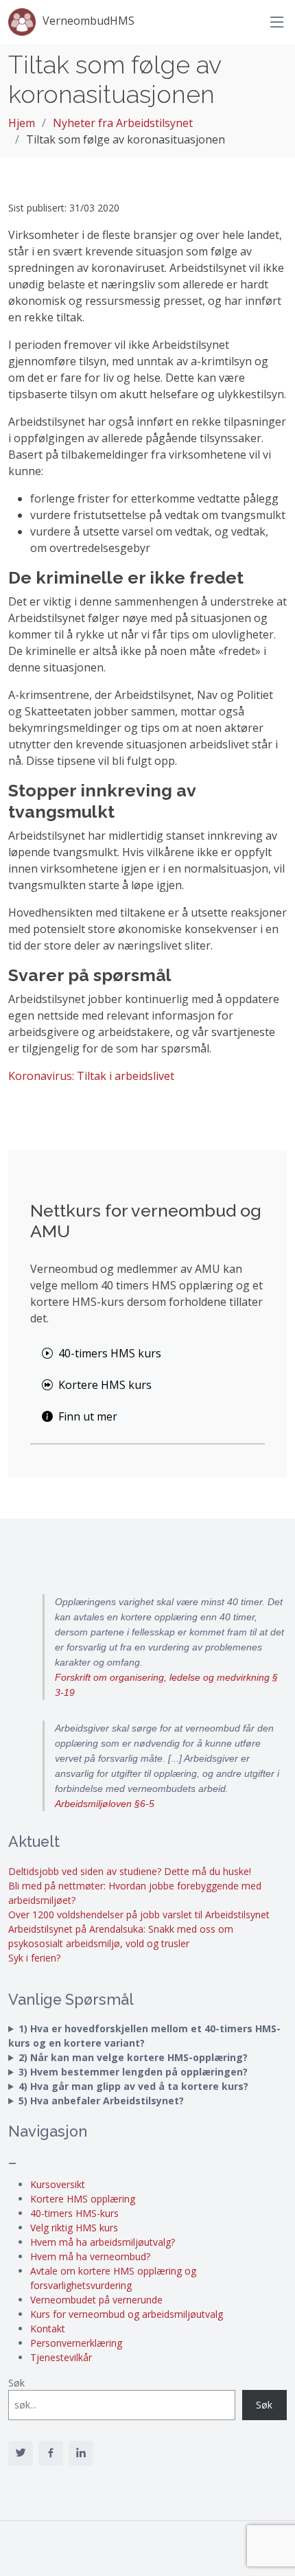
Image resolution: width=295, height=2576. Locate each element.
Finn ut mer (88, 1416)
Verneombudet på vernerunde (96, 2300)
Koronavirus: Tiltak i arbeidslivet (91, 1076)
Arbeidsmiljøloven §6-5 (105, 1804)
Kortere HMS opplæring (83, 2199)
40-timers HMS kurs (110, 1353)
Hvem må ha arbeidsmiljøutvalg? (103, 2242)
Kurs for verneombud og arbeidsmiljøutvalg (127, 2314)
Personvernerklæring (76, 2343)
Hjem (22, 123)
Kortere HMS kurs (105, 1385)
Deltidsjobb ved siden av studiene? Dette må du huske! (130, 1871)
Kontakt (48, 2328)
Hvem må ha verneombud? (90, 2256)
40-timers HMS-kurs (74, 2213)
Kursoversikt (58, 2184)
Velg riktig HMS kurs (74, 2228)
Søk (16, 2383)
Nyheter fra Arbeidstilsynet (123, 123)
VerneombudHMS (88, 21)
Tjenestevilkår (61, 2357)
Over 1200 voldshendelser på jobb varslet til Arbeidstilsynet (139, 1914)
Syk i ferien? (34, 1958)
